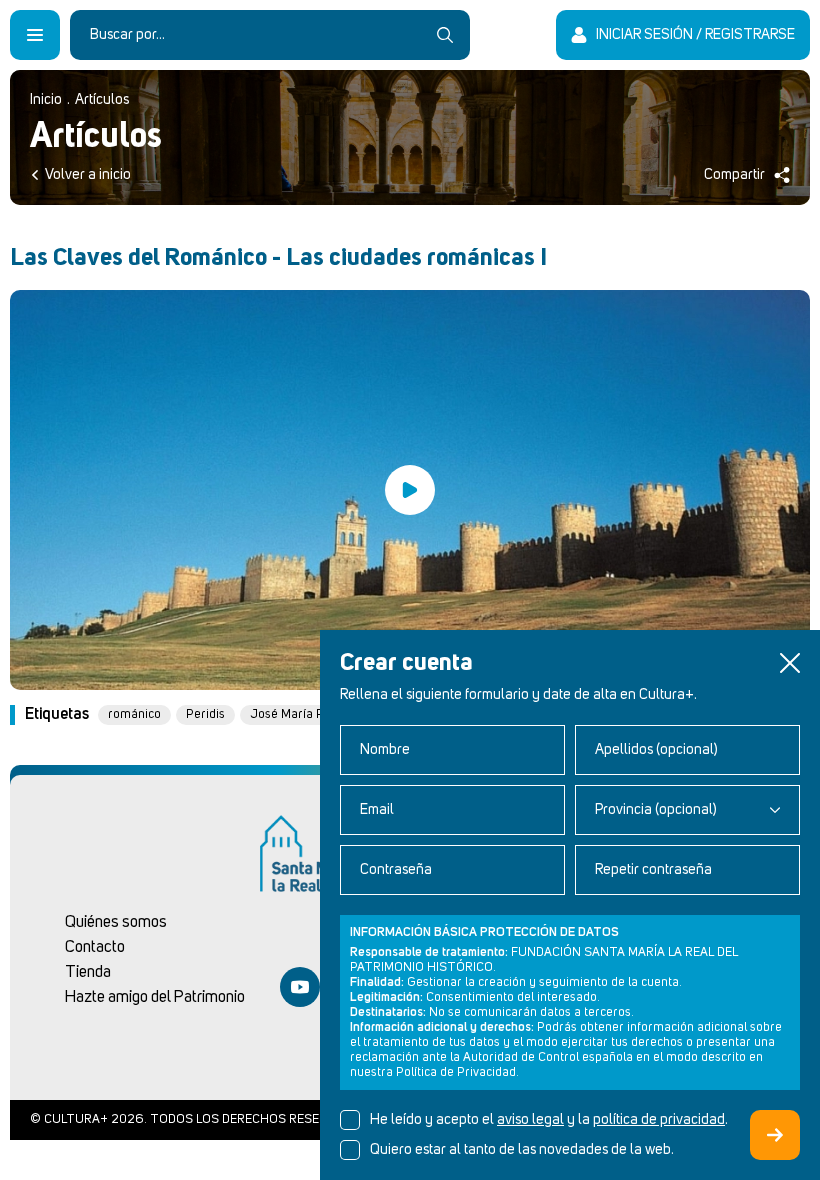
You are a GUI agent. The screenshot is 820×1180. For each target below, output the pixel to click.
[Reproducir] (410, 490)
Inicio (46, 100)
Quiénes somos (116, 922)
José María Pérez (299, 714)
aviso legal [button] (530, 1120)
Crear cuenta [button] (775, 1135)
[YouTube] (300, 987)
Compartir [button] (734, 175)
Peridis (205, 714)
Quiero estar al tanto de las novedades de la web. (522, 1150)
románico (134, 714)
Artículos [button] (102, 100)
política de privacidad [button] (659, 1120)
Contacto (95, 947)
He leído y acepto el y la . (549, 1120)
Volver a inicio (88, 175)
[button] (790, 663)
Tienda (88, 972)
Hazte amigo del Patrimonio (155, 997)
